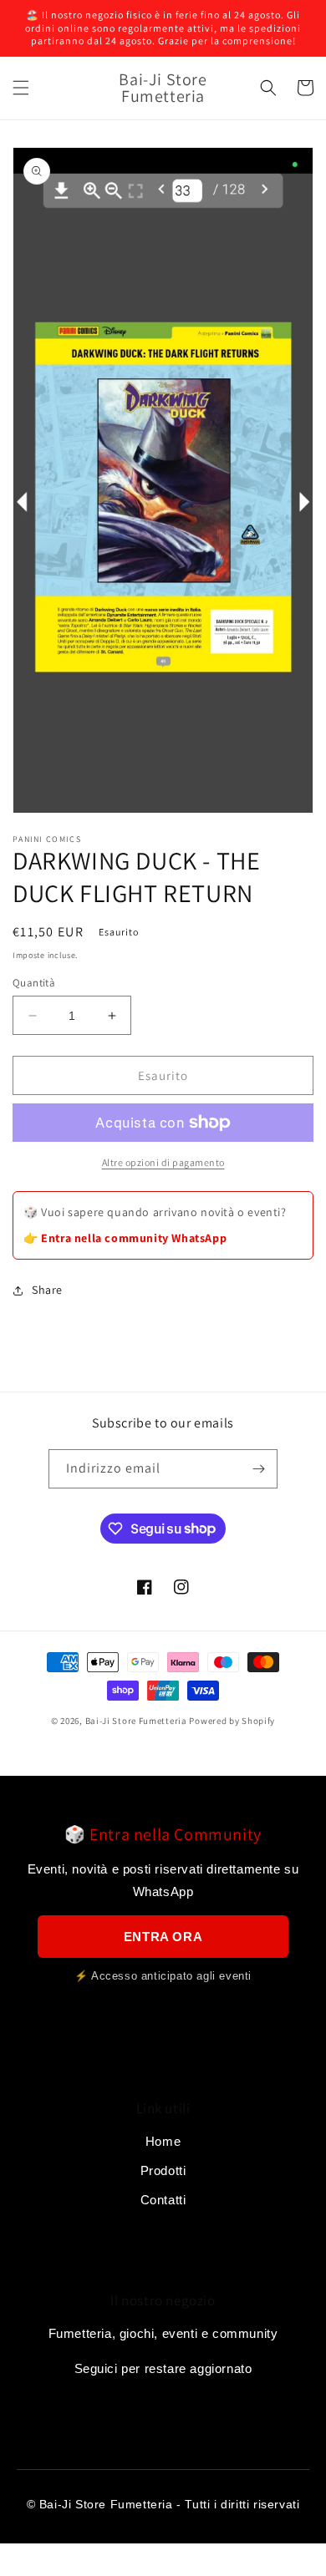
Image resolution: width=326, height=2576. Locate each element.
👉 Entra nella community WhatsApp (125, 1238)
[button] (21, 88)
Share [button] (47, 1290)
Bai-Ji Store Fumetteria (136, 1721)
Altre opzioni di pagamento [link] (163, 1162)
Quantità (34, 983)
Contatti (163, 2200)
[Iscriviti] (258, 1469)
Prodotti (163, 2170)
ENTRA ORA (163, 1937)
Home (163, 2141)
